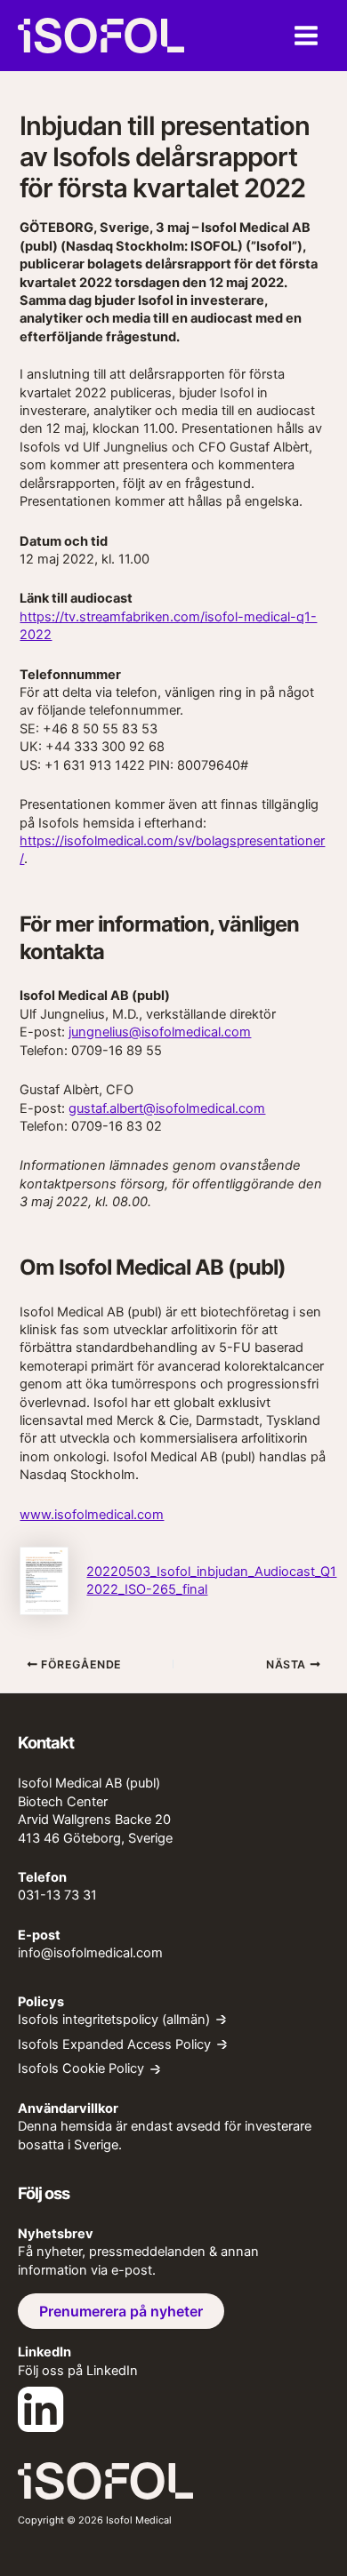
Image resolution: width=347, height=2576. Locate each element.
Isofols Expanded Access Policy (114, 2045)
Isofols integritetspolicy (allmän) (114, 2020)
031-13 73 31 (57, 1895)
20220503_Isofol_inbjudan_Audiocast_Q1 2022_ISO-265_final (211, 1580)
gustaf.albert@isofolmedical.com (167, 1108)
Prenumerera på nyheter (121, 2311)
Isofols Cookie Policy (81, 2069)
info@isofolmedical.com (90, 1953)
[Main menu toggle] (306, 36)
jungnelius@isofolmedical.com (160, 1032)
